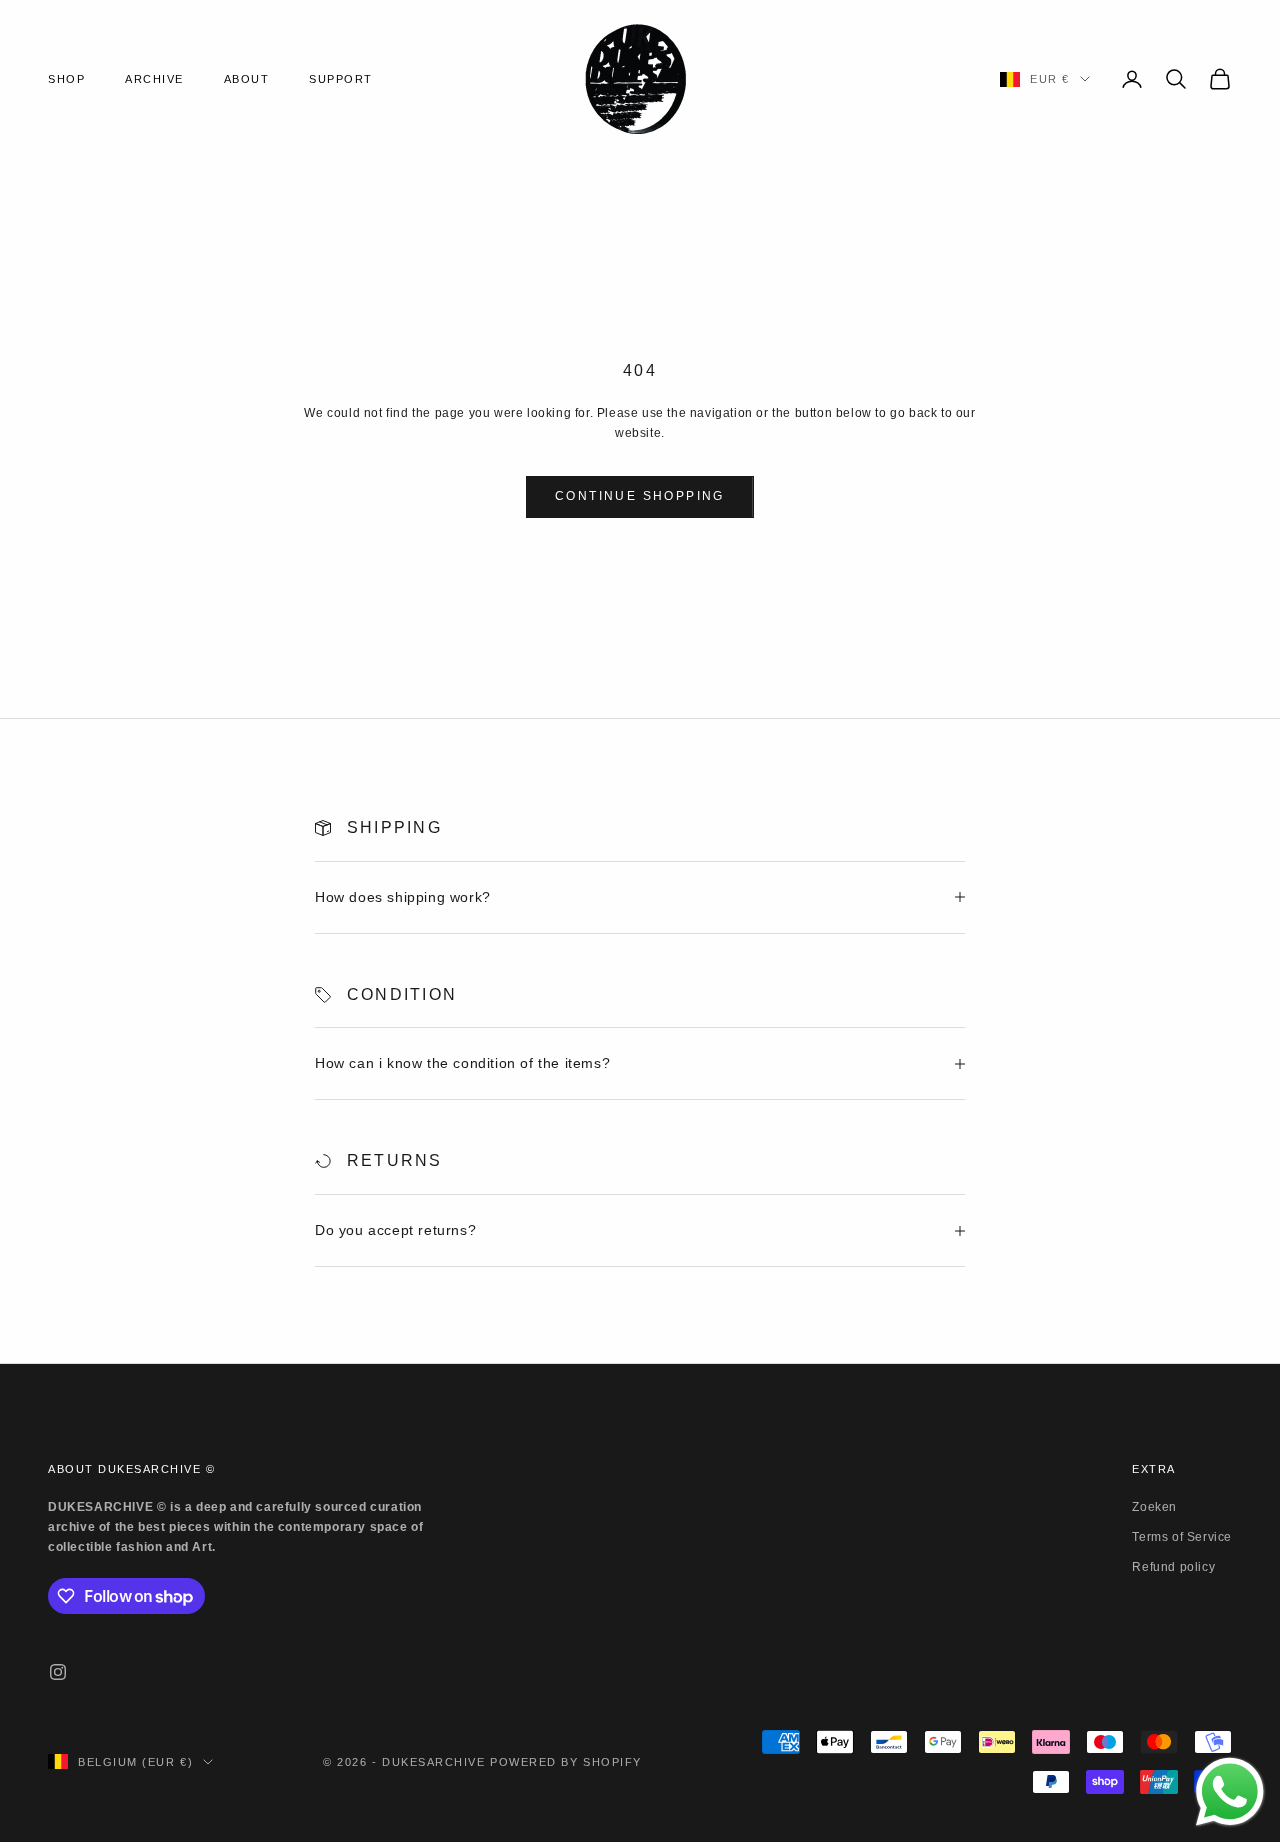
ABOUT (247, 79)
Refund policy (1173, 1567)
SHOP (66, 79)
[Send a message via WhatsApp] (1230, 1792)
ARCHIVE (154, 79)
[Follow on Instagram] (58, 1672)
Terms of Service (1182, 1537)
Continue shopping (640, 496)
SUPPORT (341, 79)
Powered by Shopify (566, 1762)
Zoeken (1154, 1507)
